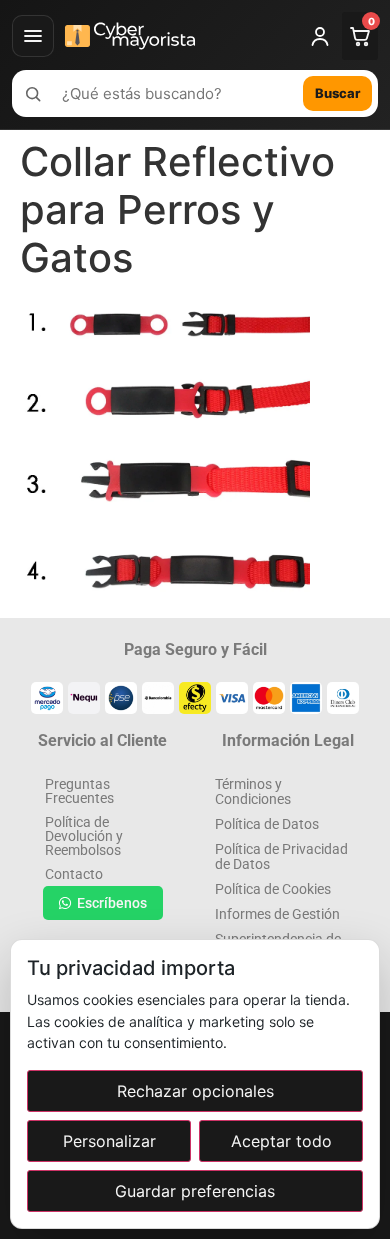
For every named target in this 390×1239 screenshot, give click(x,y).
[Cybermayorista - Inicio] (178, 36)
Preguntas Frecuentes (79, 791)
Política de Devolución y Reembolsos (84, 836)
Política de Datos (267, 824)
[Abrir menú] (33, 36)
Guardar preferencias (195, 1191)
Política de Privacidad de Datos (281, 856)
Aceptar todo (281, 1141)
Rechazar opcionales (195, 1091)
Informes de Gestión (277, 914)
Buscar (337, 93)
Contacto (74, 874)
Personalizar (109, 1141)
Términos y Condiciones (253, 791)
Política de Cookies (273, 889)
